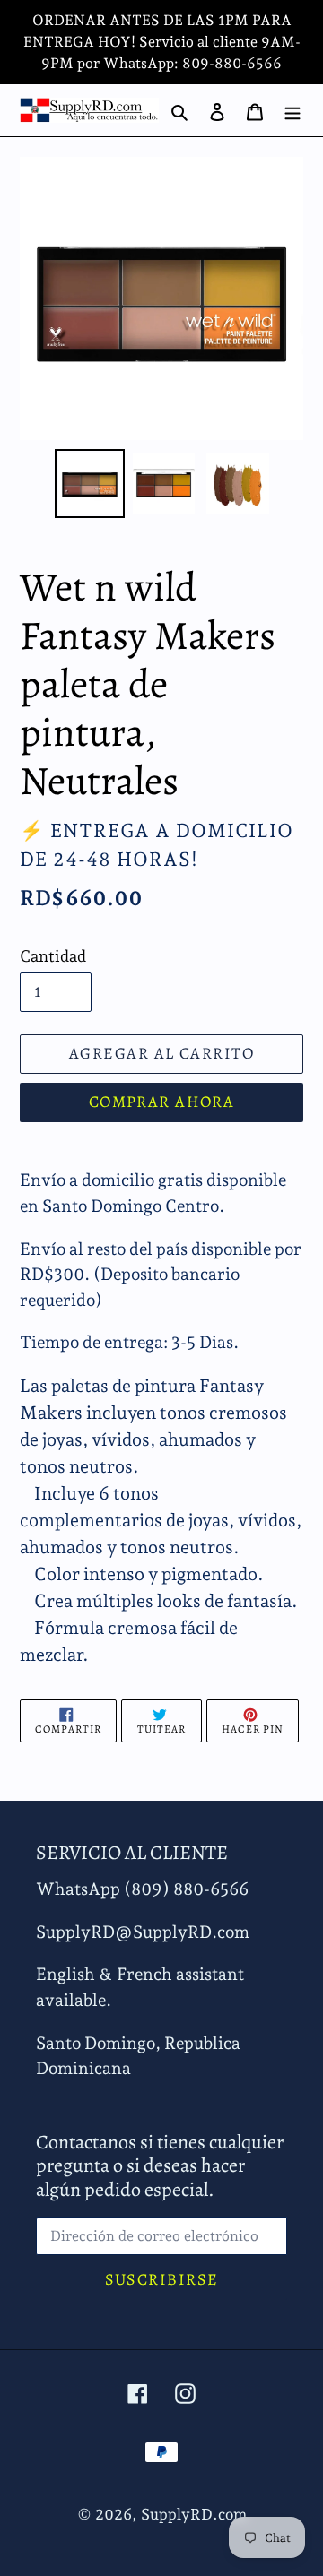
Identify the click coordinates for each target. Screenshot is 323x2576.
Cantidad (53, 956)
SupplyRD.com (194, 2514)
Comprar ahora (162, 1102)
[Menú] (292, 110)
